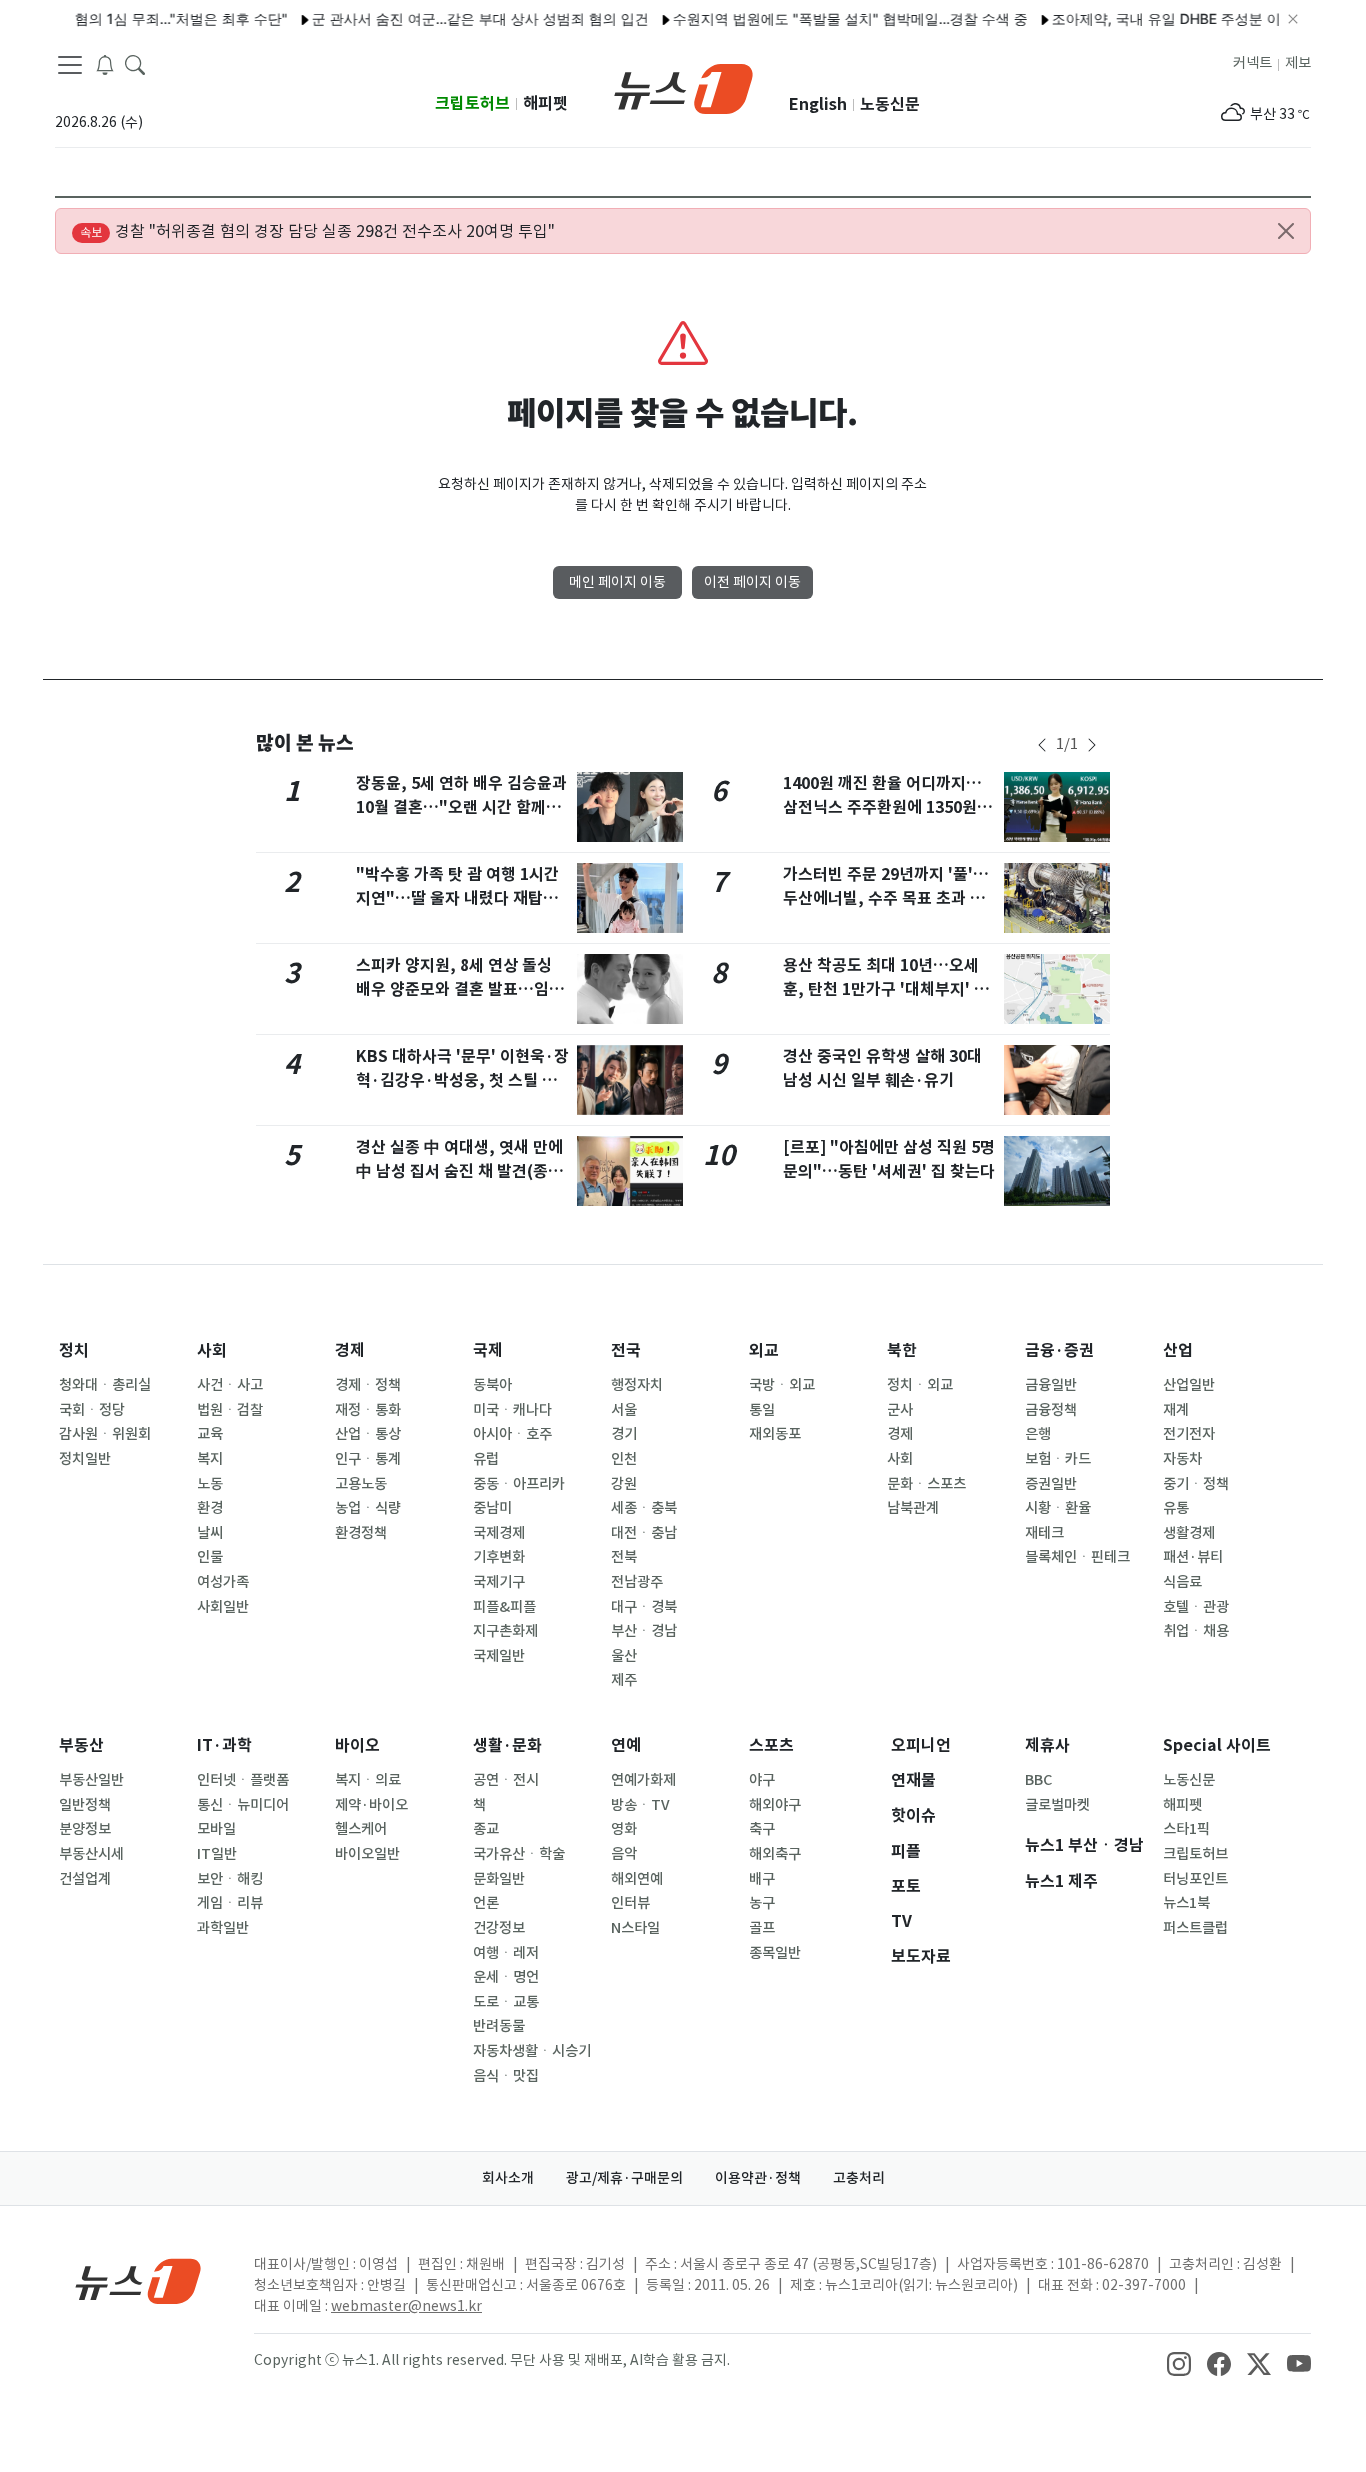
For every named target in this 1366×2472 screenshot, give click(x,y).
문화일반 (499, 1879)
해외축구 (775, 1854)
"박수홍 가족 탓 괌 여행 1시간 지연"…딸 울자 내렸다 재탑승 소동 (457, 898)
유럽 (486, 1459)
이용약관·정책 (758, 2178)
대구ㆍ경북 (644, 1607)
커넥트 (1252, 63)
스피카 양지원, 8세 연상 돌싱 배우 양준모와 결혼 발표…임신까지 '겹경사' (460, 989)
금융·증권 (1059, 1350)
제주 (624, 1680)
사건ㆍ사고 (230, 1385)
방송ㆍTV (640, 1805)
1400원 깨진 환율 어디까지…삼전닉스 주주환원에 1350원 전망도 (889, 807)
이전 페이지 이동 (752, 582)
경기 (624, 1434)
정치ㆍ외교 (920, 1385)
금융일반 (1051, 1385)
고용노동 (361, 1484)
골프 (762, 1928)
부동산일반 (91, 1780)
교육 (210, 1434)
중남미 (492, 1508)
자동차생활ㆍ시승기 (532, 2051)
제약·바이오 (371, 1805)
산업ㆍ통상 (368, 1434)
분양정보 (85, 1829)
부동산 (81, 1745)
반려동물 (499, 2026)
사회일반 (223, 1607)
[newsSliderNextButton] (1092, 745)
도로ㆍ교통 (506, 2002)
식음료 (1182, 1582)
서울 (624, 1410)
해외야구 (775, 1805)
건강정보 (499, 1928)
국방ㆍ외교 (782, 1385)
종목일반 (775, 1953)
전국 (626, 1350)
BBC (1038, 1780)
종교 (486, 1829)
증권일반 (1051, 1484)
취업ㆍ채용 (1196, 1631)
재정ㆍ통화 (368, 1410)
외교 (764, 1350)
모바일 (216, 1829)
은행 (1038, 1434)
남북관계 (913, 1508)
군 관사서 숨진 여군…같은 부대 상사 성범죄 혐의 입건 (449, 18)
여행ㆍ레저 (506, 1953)
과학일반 (223, 1928)
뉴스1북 (1186, 1903)
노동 (210, 1484)
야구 (762, 1780)
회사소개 (508, 2178)
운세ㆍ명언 (506, 1977)
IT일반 (217, 1854)
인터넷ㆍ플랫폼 (243, 1780)
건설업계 (85, 1879)
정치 (74, 1350)
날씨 (210, 1533)
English (818, 104)
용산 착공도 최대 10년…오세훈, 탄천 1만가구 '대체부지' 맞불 (886, 989)
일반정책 (85, 1805)
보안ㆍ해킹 (230, 1879)
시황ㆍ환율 (1058, 1508)
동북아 (492, 1385)
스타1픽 (1186, 1829)
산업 (1178, 1350)
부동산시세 (91, 1854)
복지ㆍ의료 (368, 1780)
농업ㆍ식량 (368, 1508)
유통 (1176, 1508)
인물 (210, 1557)
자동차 (1182, 1459)
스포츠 (771, 1745)
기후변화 (499, 1557)
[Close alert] (1286, 231)
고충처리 (859, 2178)
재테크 (1044, 1533)
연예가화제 (643, 1780)
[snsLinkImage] (1179, 2362)
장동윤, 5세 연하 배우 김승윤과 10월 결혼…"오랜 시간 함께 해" (461, 807)
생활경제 (1189, 1533)
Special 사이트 (1217, 1745)
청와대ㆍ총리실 (105, 1385)
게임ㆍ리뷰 (230, 1903)
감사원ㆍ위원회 (105, 1434)
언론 (486, 1903)
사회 (212, 1350)
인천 (624, 1459)
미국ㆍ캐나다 (512, 1410)
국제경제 (499, 1533)
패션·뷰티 (1193, 1557)
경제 (350, 1350)
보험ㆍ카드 (1058, 1459)
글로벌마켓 (1057, 1805)
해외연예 (637, 1879)
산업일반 (1189, 1385)
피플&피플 (504, 1607)
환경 (210, 1508)
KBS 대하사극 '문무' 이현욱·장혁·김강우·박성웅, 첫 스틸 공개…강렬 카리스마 (462, 1080)
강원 (624, 1484)
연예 (626, 1745)
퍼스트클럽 (1195, 1928)
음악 (624, 1854)
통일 (762, 1410)
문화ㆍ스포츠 (926, 1484)
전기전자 (1189, 1434)
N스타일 (635, 1928)
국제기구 (499, 1582)
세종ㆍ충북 (644, 1508)
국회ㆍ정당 (92, 1410)
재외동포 (775, 1434)
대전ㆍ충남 (644, 1533)
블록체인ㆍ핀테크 (1077, 1557)
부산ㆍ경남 (644, 1631)
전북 (624, 1557)
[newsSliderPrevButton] (1042, 745)
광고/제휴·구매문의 (624, 2178)
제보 (1298, 63)
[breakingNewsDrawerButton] (105, 64)
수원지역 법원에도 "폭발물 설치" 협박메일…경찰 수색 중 (819, 18)
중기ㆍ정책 (1196, 1484)
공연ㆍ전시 (506, 1780)
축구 (762, 1829)
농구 (762, 1903)
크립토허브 (472, 103)
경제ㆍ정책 (368, 1385)
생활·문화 (507, 1745)
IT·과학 (224, 1745)
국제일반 (499, 1656)
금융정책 (1051, 1410)
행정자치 (637, 1385)
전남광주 (637, 1582)
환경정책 (361, 1533)
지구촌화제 (505, 1631)
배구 (762, 1879)
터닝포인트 (1195, 1879)
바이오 (357, 1745)
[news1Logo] (138, 2280)
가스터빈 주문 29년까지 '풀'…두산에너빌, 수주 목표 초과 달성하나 (886, 898)
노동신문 (890, 104)
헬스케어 (361, 1829)
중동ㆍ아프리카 (519, 1484)
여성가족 (223, 1582)
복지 (210, 1459)
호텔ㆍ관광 (1196, 1607)
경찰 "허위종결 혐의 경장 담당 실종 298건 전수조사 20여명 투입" (317, 231)
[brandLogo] (683, 87)
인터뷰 (630, 1903)
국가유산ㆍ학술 (519, 1854)
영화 (624, 1829)
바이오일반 (367, 1854)
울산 (624, 1656)
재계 (1176, 1410)
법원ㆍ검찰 (230, 1410)
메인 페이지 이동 (617, 582)
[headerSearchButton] (135, 64)
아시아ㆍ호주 (512, 1434)
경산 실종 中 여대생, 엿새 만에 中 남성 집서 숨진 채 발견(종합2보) (459, 1171)
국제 (488, 1350)
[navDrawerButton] (70, 65)
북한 (902, 1350)
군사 (900, 1410)
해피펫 (545, 103)
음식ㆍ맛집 (506, 2076)
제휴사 (1047, 1745)
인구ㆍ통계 (368, 1459)
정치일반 (85, 1459)
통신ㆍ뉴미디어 (243, 1805)
